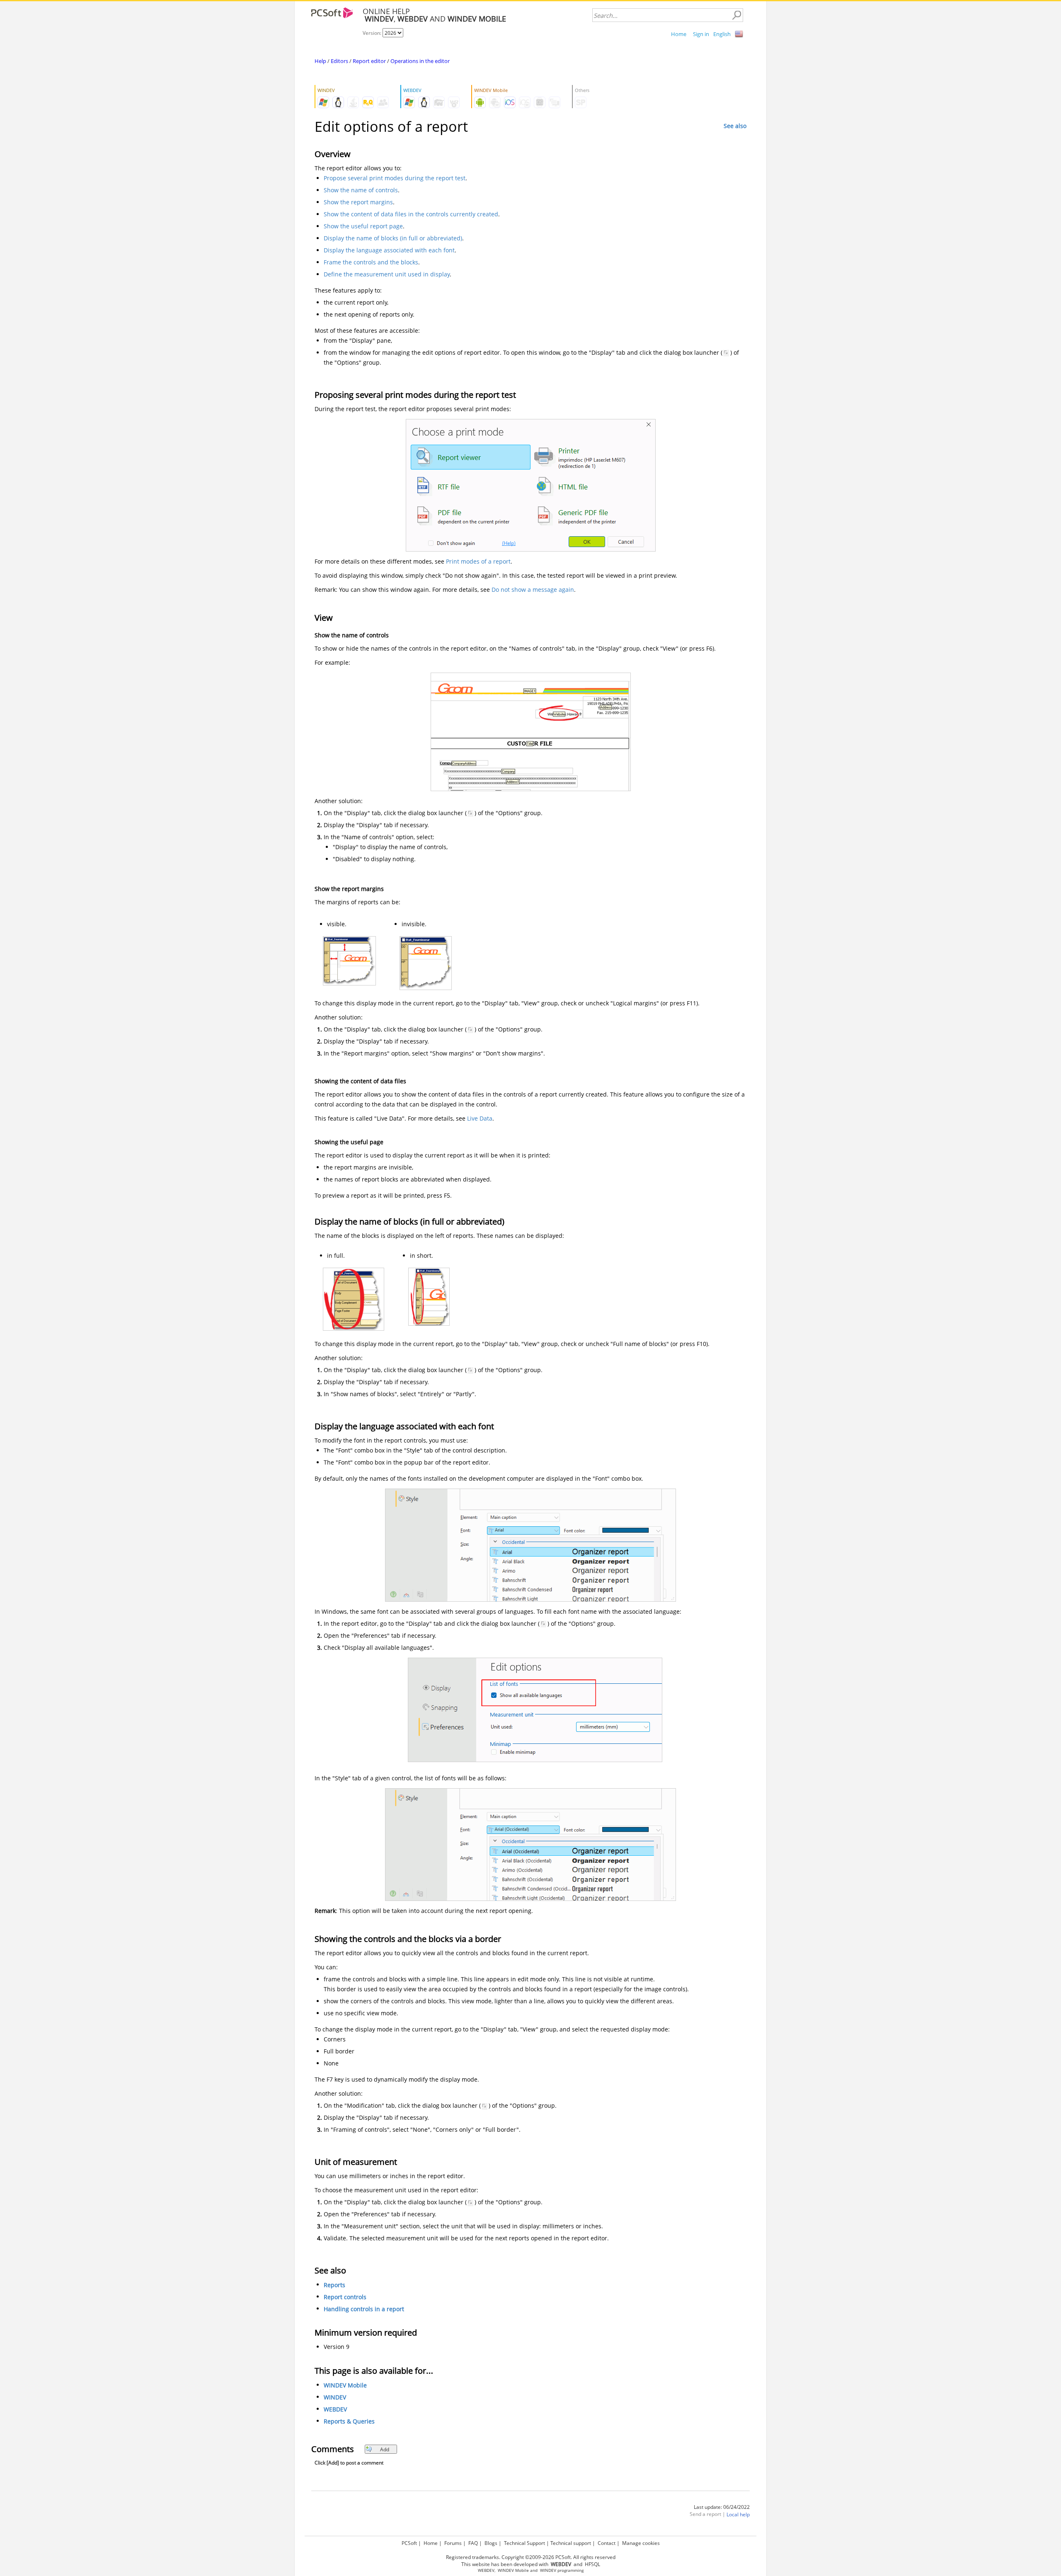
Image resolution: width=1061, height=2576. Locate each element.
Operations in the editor (420, 61)
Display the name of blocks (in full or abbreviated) (393, 238)
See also (735, 126)
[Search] (736, 15)
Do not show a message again (533, 590)
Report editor (369, 61)
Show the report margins (358, 202)
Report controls (345, 2297)
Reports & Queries (349, 2422)
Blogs (491, 2543)
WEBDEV (335, 2410)
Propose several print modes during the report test (395, 178)
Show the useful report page (363, 226)
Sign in (701, 34)
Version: (373, 33)
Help (320, 61)
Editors (339, 61)
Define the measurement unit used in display (387, 274)
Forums (453, 2543)
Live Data (480, 1118)
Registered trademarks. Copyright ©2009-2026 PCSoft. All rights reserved (531, 2557)
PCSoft (409, 2543)
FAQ (473, 2543)
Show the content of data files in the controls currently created (411, 214)
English (722, 34)
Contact (607, 2543)
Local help (738, 2515)
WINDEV (335, 2398)
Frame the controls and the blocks (371, 262)
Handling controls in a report (364, 2309)
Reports (334, 2285)
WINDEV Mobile (345, 2386)
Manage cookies (641, 2543)
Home (679, 34)
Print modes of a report (478, 561)
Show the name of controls (361, 190)
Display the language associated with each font (389, 250)
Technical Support (524, 2543)
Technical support (571, 2543)
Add (385, 2449)
